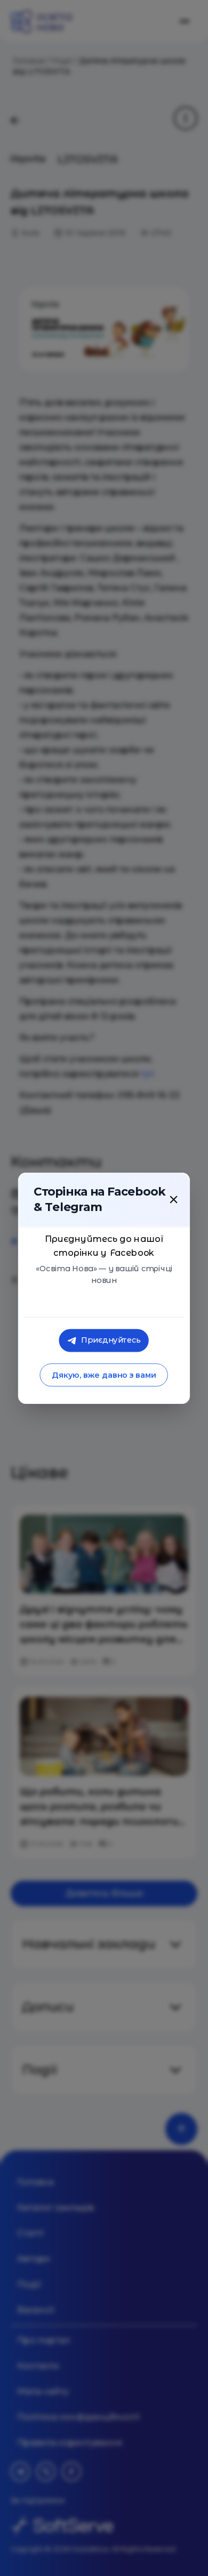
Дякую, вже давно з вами (104, 1375)
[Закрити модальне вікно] (173, 1199)
